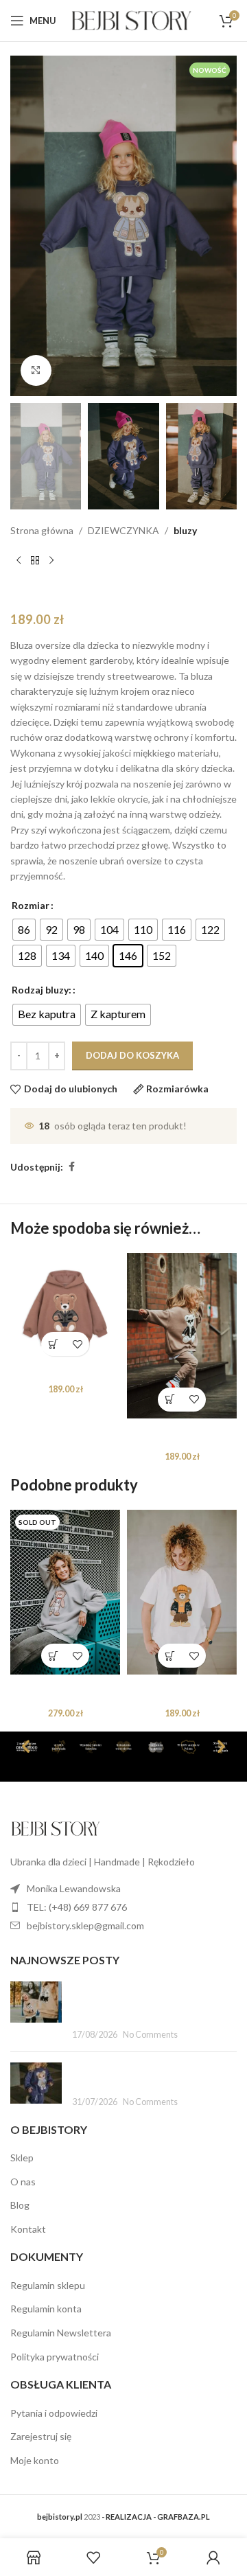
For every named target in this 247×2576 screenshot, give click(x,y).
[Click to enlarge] (36, 370)
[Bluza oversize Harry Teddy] (65, 1308)
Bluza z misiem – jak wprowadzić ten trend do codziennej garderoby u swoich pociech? (148, 2002)
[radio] (24, 930)
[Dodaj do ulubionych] (77, 1344)
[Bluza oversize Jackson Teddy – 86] (182, 1335)
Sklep (22, 2158)
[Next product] (51, 560)
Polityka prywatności (55, 2357)
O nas (23, 2182)
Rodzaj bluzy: (42, 990)
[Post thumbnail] (36, 2012)
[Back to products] (35, 560)
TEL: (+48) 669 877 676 (77, 1907)
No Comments (150, 2035)
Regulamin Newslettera (61, 2333)
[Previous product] (19, 560)
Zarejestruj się (41, 2436)
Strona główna (42, 530)
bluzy (185, 530)
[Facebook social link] (71, 1167)
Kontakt (28, 2229)
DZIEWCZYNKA (123, 530)
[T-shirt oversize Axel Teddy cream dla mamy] (182, 1592)
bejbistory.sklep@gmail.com (85, 1925)
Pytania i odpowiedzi (54, 2413)
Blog (20, 2205)
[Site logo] (131, 20)
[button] (53, 1344)
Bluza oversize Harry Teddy (66, 1374)
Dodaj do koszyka (132, 1055)
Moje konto (35, 2460)
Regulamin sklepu (48, 2285)
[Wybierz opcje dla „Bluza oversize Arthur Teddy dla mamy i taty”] (53, 1656)
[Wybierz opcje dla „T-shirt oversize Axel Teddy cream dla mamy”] (170, 1656)
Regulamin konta (46, 2309)
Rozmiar (31, 905)
